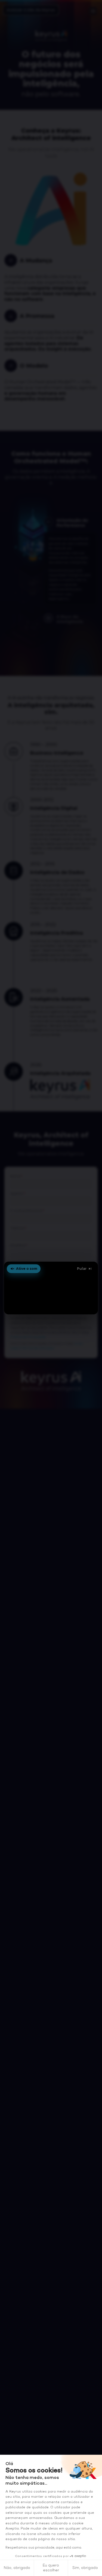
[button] (51, 1288)
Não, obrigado (17, 2568)
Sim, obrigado (85, 2568)
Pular (82, 1269)
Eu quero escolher (51, 2568)
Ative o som (27, 1269)
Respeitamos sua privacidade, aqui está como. (44, 2548)
